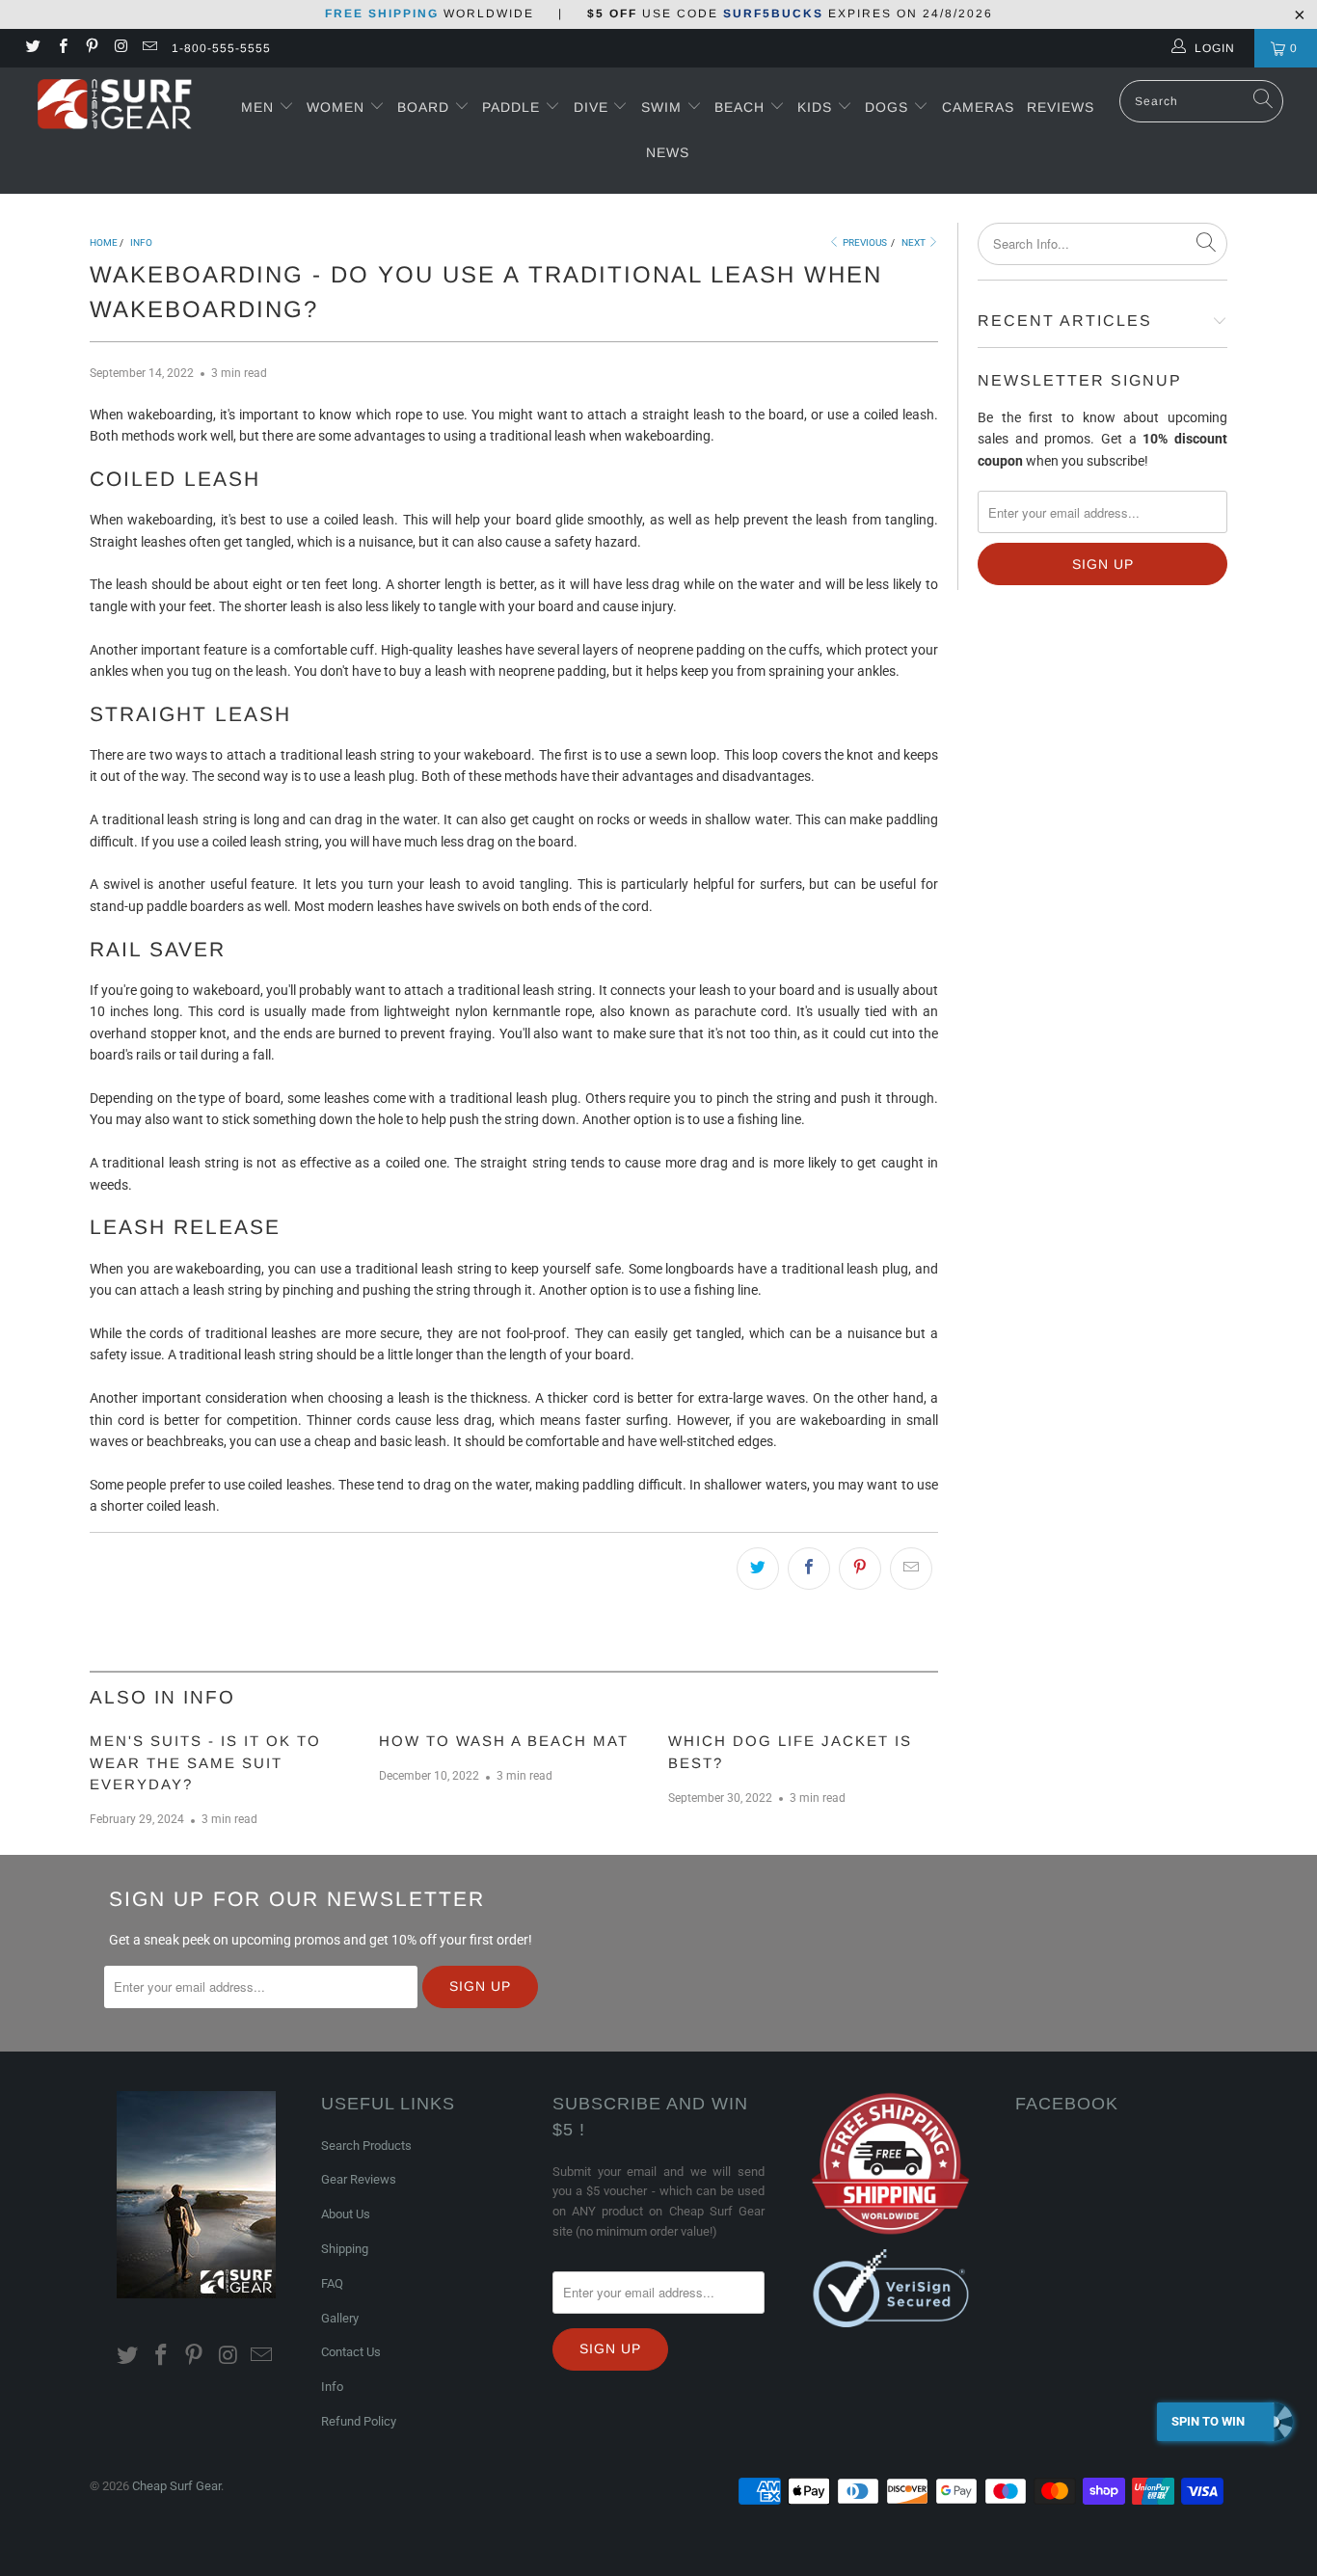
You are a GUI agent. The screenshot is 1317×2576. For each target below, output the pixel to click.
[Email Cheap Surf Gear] (149, 48)
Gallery (340, 2318)
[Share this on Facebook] (809, 1569)
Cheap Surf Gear (176, 2486)
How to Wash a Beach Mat (504, 1741)
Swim (664, 107)
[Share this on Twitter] (758, 1569)
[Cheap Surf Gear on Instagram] (120, 48)
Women (336, 107)
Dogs (889, 107)
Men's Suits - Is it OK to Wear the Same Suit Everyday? (205, 1762)
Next (914, 242)
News (668, 152)
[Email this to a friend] (911, 1569)
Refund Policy (359, 2421)
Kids (817, 107)
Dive (591, 107)
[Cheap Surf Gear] (115, 107)
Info (332, 2387)
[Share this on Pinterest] (860, 1569)
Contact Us (351, 2352)
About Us (346, 2214)
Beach (742, 107)
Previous (864, 242)
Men (257, 107)
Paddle (511, 107)
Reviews (1061, 107)
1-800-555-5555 (221, 48)
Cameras (978, 107)
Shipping (345, 2249)
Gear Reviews (359, 2179)
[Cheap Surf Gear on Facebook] (61, 48)
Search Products (366, 2146)
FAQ (332, 2283)
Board (423, 107)
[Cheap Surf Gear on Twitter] (32, 48)
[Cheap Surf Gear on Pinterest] (91, 48)
